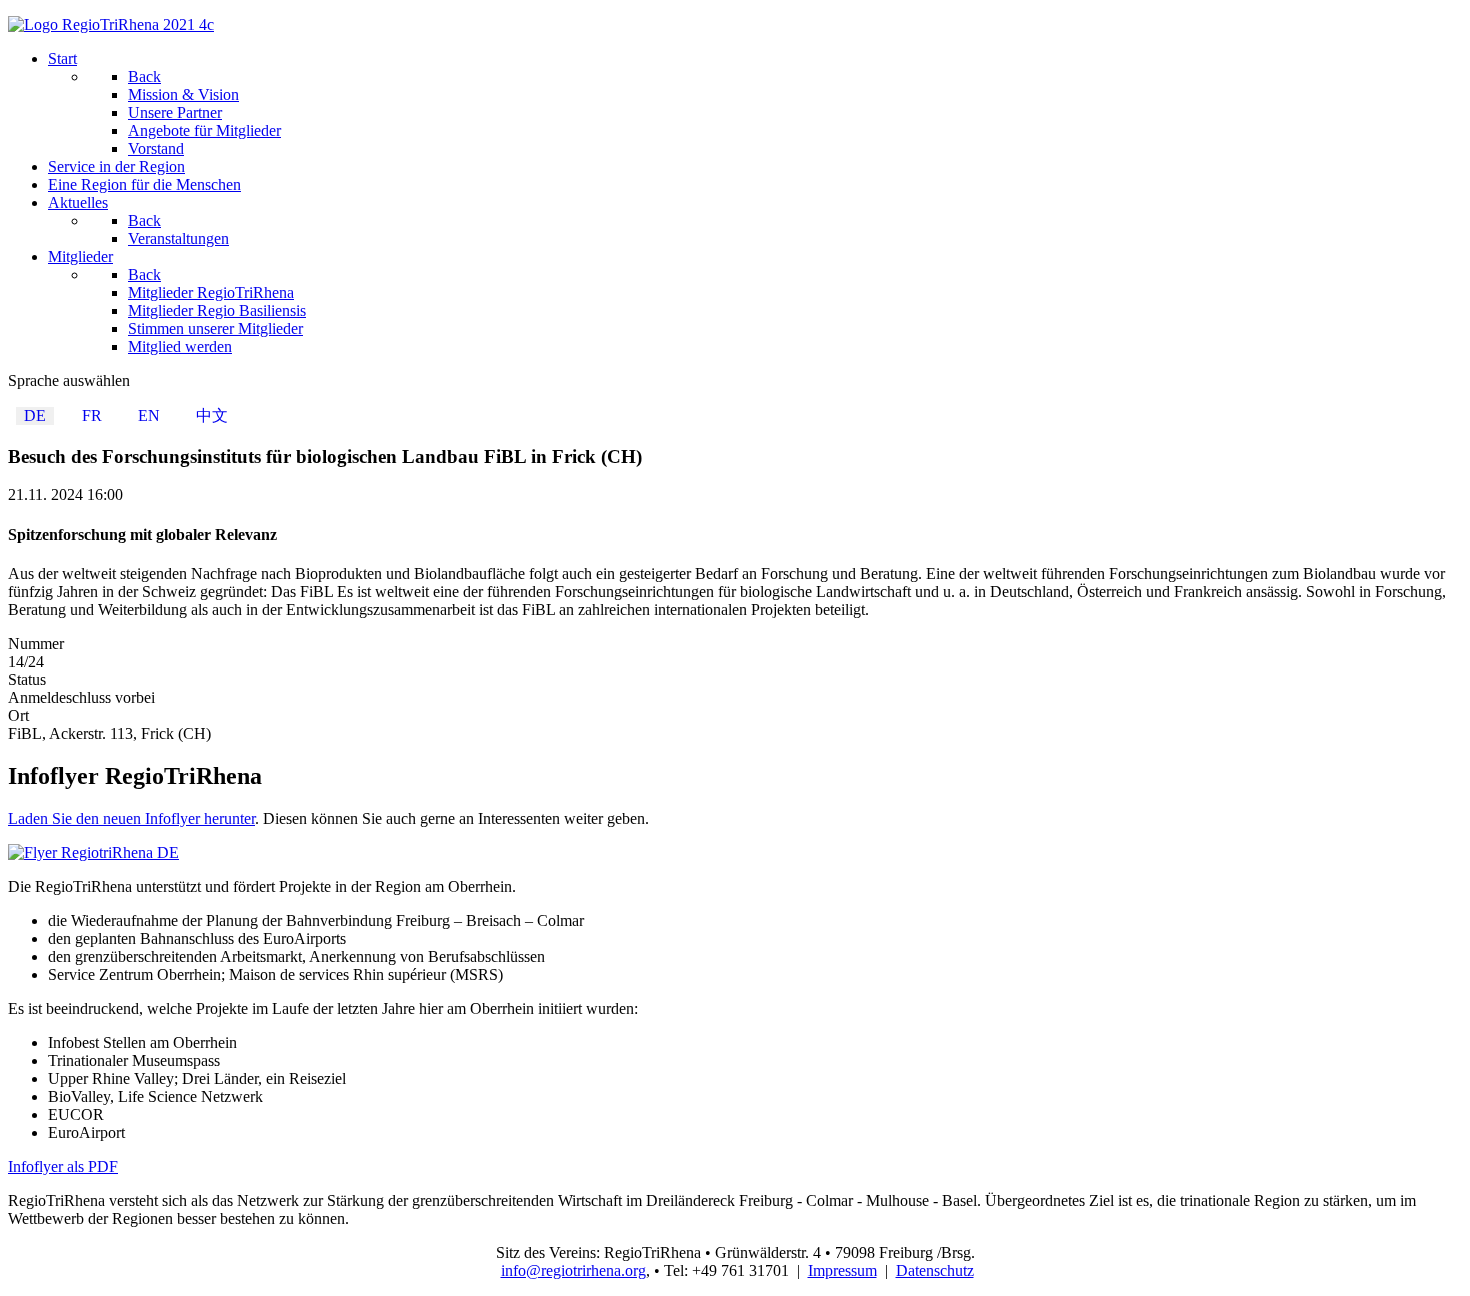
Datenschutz (935, 1270)
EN (149, 415)
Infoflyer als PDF (63, 1166)
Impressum (842, 1270)
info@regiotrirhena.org (573, 1270)
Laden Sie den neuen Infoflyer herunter (131, 818)
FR (92, 415)
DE (35, 415)
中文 (212, 415)
